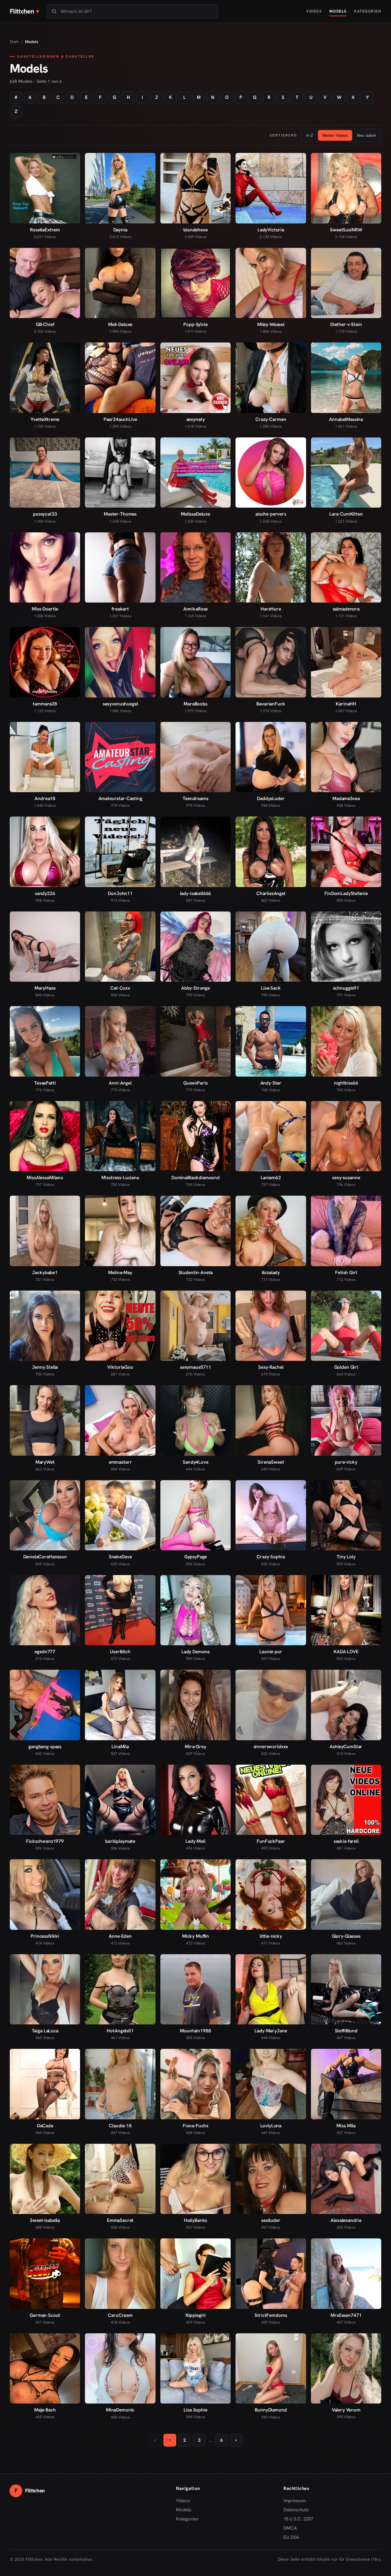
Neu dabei (366, 135)
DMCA (290, 2528)
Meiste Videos (335, 135)
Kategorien (368, 11)
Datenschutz (296, 2510)
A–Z (310, 135)
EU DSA (291, 2537)
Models (338, 11)
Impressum (295, 2501)
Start (14, 42)
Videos (314, 11)
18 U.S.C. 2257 (298, 2519)
